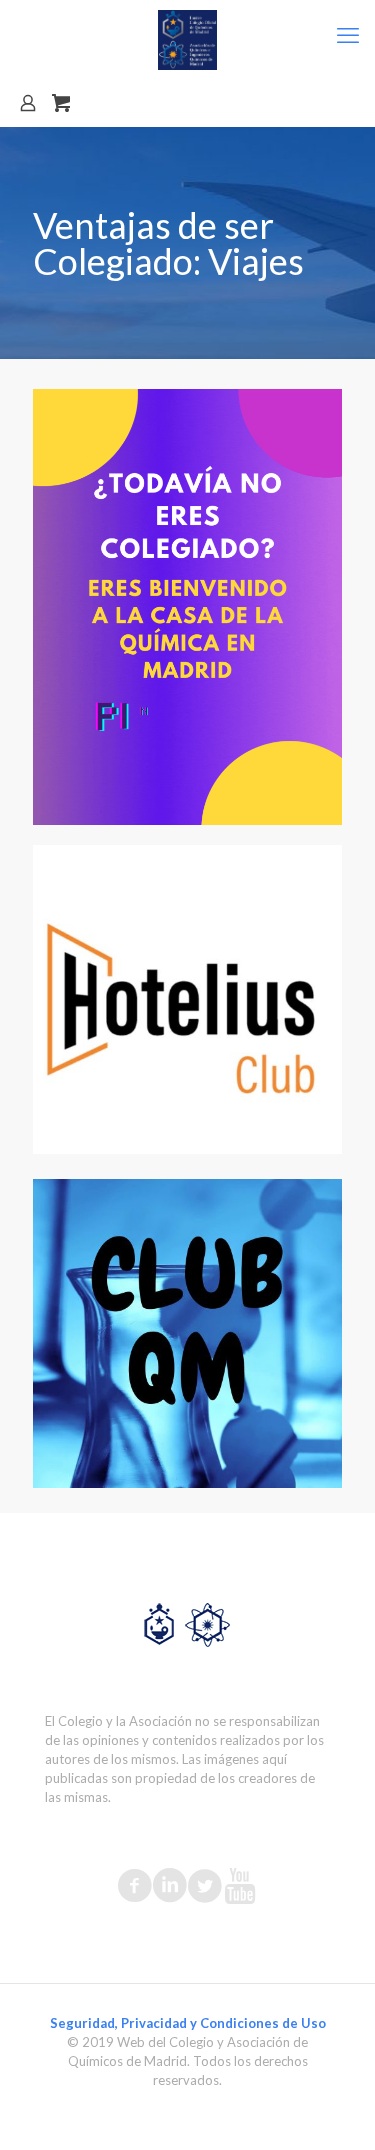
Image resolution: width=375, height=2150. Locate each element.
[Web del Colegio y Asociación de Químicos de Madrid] (187, 40)
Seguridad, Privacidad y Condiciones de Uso (188, 2023)
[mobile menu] (348, 35)
